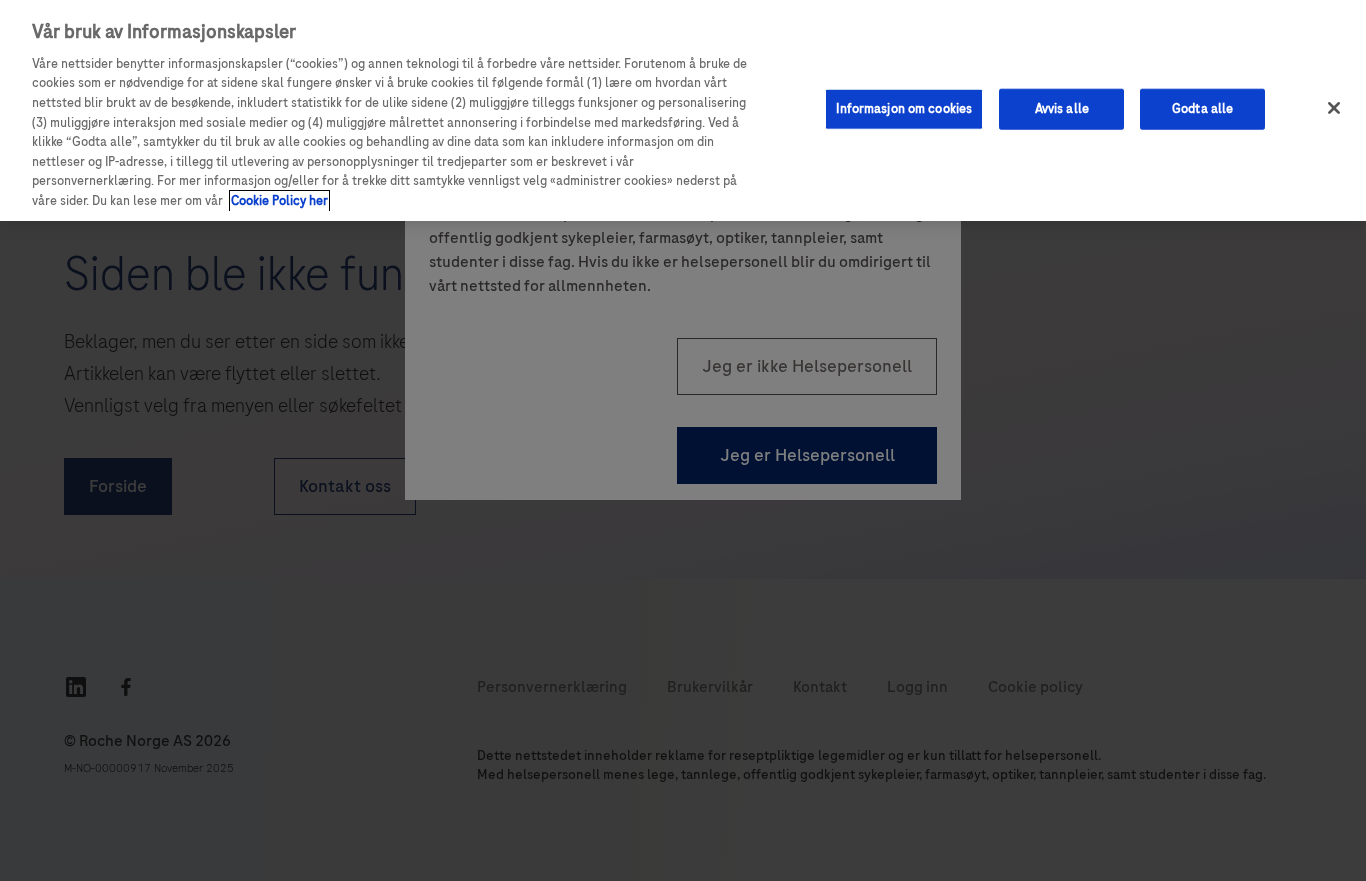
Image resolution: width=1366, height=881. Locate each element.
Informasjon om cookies (904, 108)
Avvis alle (1062, 108)
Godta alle (1202, 108)
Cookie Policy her (279, 201)
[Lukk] (1334, 108)
